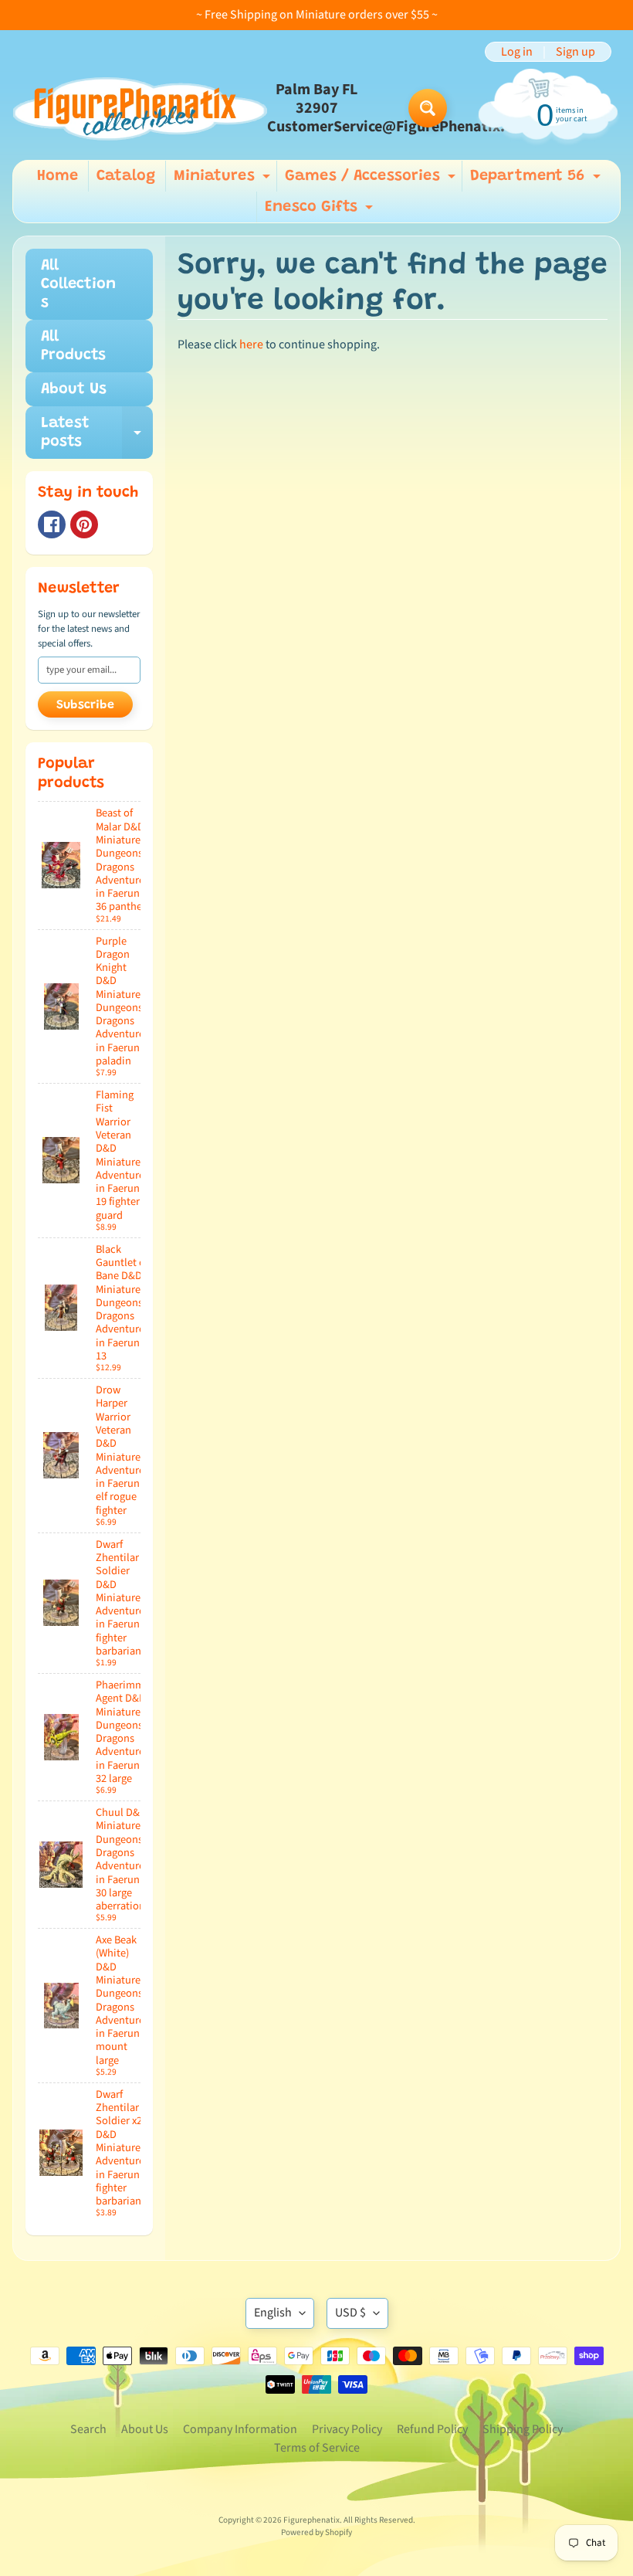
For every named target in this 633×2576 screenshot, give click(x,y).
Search (88, 2429)
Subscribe (85, 705)
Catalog (126, 176)
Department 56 (537, 180)
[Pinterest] (84, 524)
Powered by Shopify (316, 2532)
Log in (517, 52)
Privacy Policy (347, 2429)
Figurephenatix (311, 2520)
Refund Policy (432, 2429)
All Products (73, 346)
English (273, 2313)
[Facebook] (52, 524)
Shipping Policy (523, 2429)
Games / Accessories (372, 180)
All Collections (78, 284)
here (251, 344)
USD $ (350, 2313)
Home (58, 176)
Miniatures (224, 180)
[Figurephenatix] (140, 109)
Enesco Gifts (321, 211)
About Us (74, 389)
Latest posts (97, 433)
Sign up (575, 52)
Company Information (240, 2429)
